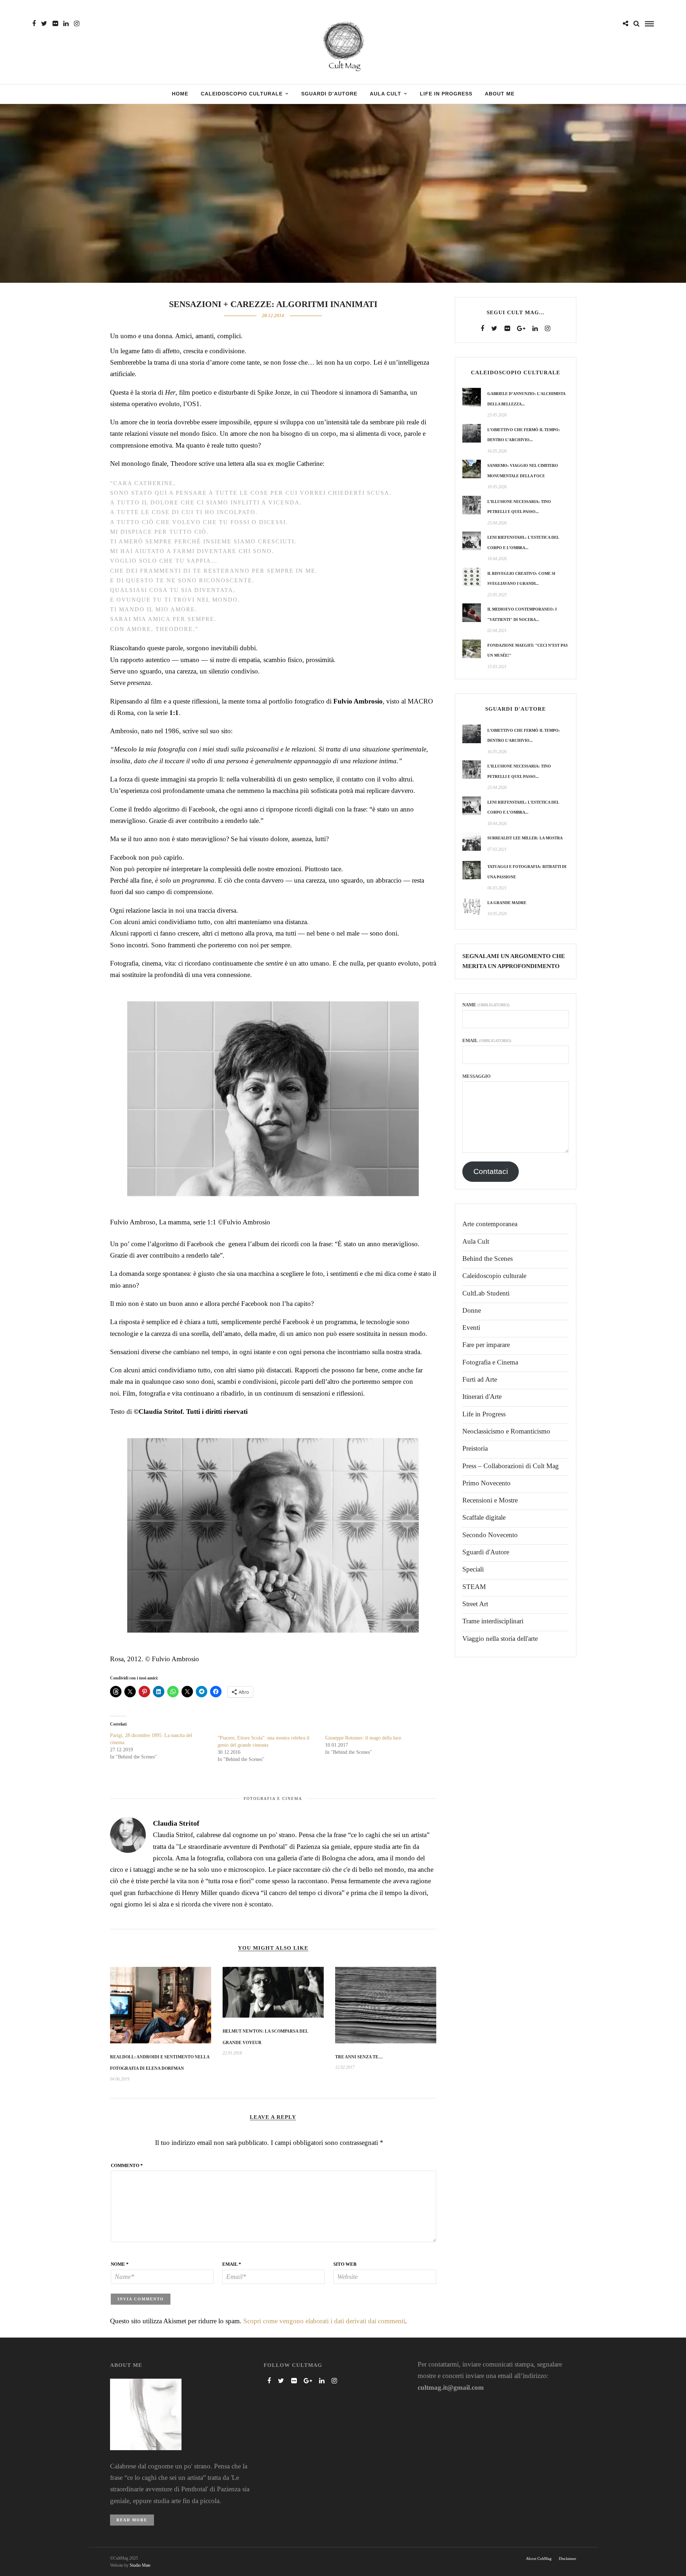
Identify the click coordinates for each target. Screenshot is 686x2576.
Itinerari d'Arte (482, 1396)
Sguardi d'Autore (486, 1552)
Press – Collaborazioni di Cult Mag (511, 1466)
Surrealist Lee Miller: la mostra (525, 838)
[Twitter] (494, 329)
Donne (472, 1310)
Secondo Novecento (490, 1535)
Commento (127, 2165)
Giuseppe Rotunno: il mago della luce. (364, 1738)
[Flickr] (55, 24)
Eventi (471, 1328)
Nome (120, 2264)
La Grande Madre (507, 903)
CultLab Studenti (486, 1293)
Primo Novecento (486, 1483)
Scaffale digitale (484, 1517)
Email (232, 2264)
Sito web (345, 2264)
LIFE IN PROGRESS (446, 94)
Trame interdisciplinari (493, 1621)
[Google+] (521, 329)
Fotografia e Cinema (273, 1798)
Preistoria (475, 1448)
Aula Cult (476, 1241)
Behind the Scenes (488, 1259)
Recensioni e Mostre (490, 1500)
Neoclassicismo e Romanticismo (506, 1431)
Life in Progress (484, 1414)
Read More (132, 2520)
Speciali (473, 1569)
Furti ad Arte (480, 1379)
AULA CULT (386, 94)
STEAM (474, 1587)
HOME (180, 94)
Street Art (475, 1604)
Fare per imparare (486, 1345)
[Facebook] (482, 329)
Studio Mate (140, 2565)
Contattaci (491, 1171)
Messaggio (476, 1076)
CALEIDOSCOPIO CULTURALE (242, 94)
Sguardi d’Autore (329, 94)
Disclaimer (568, 2558)
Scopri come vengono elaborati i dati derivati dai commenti (324, 2321)
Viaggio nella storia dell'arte (500, 1639)
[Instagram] (77, 24)
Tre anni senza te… (359, 2057)
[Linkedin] (66, 24)
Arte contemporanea (490, 1224)
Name (486, 1005)
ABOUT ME (500, 94)
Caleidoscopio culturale (494, 1276)
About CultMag (539, 2558)
